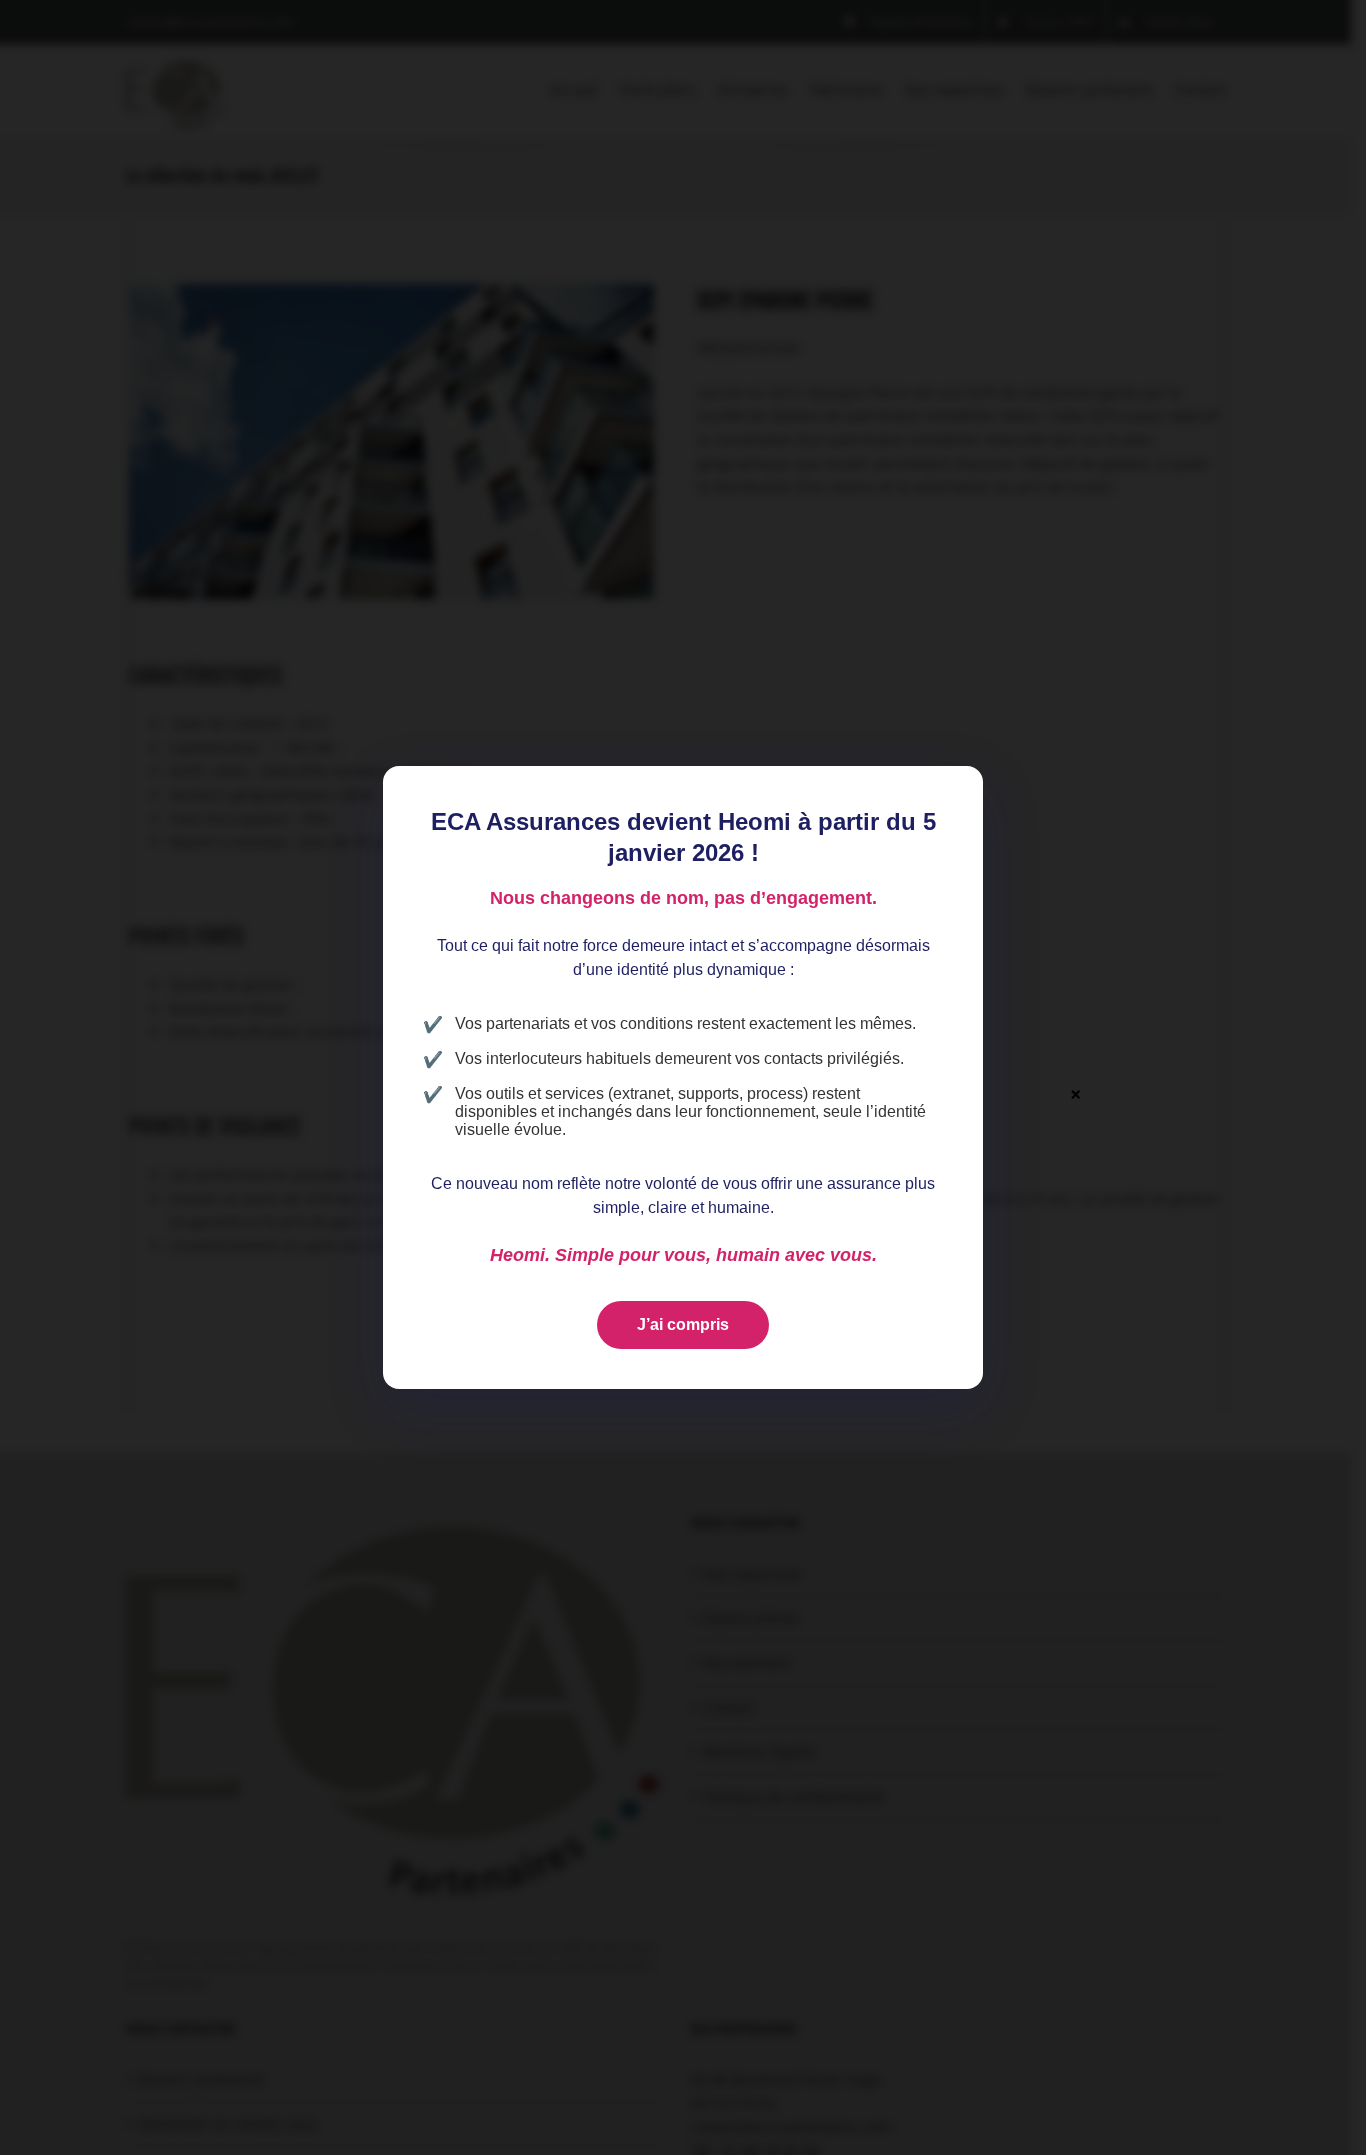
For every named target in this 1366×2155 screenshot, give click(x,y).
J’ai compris (683, 1324)
